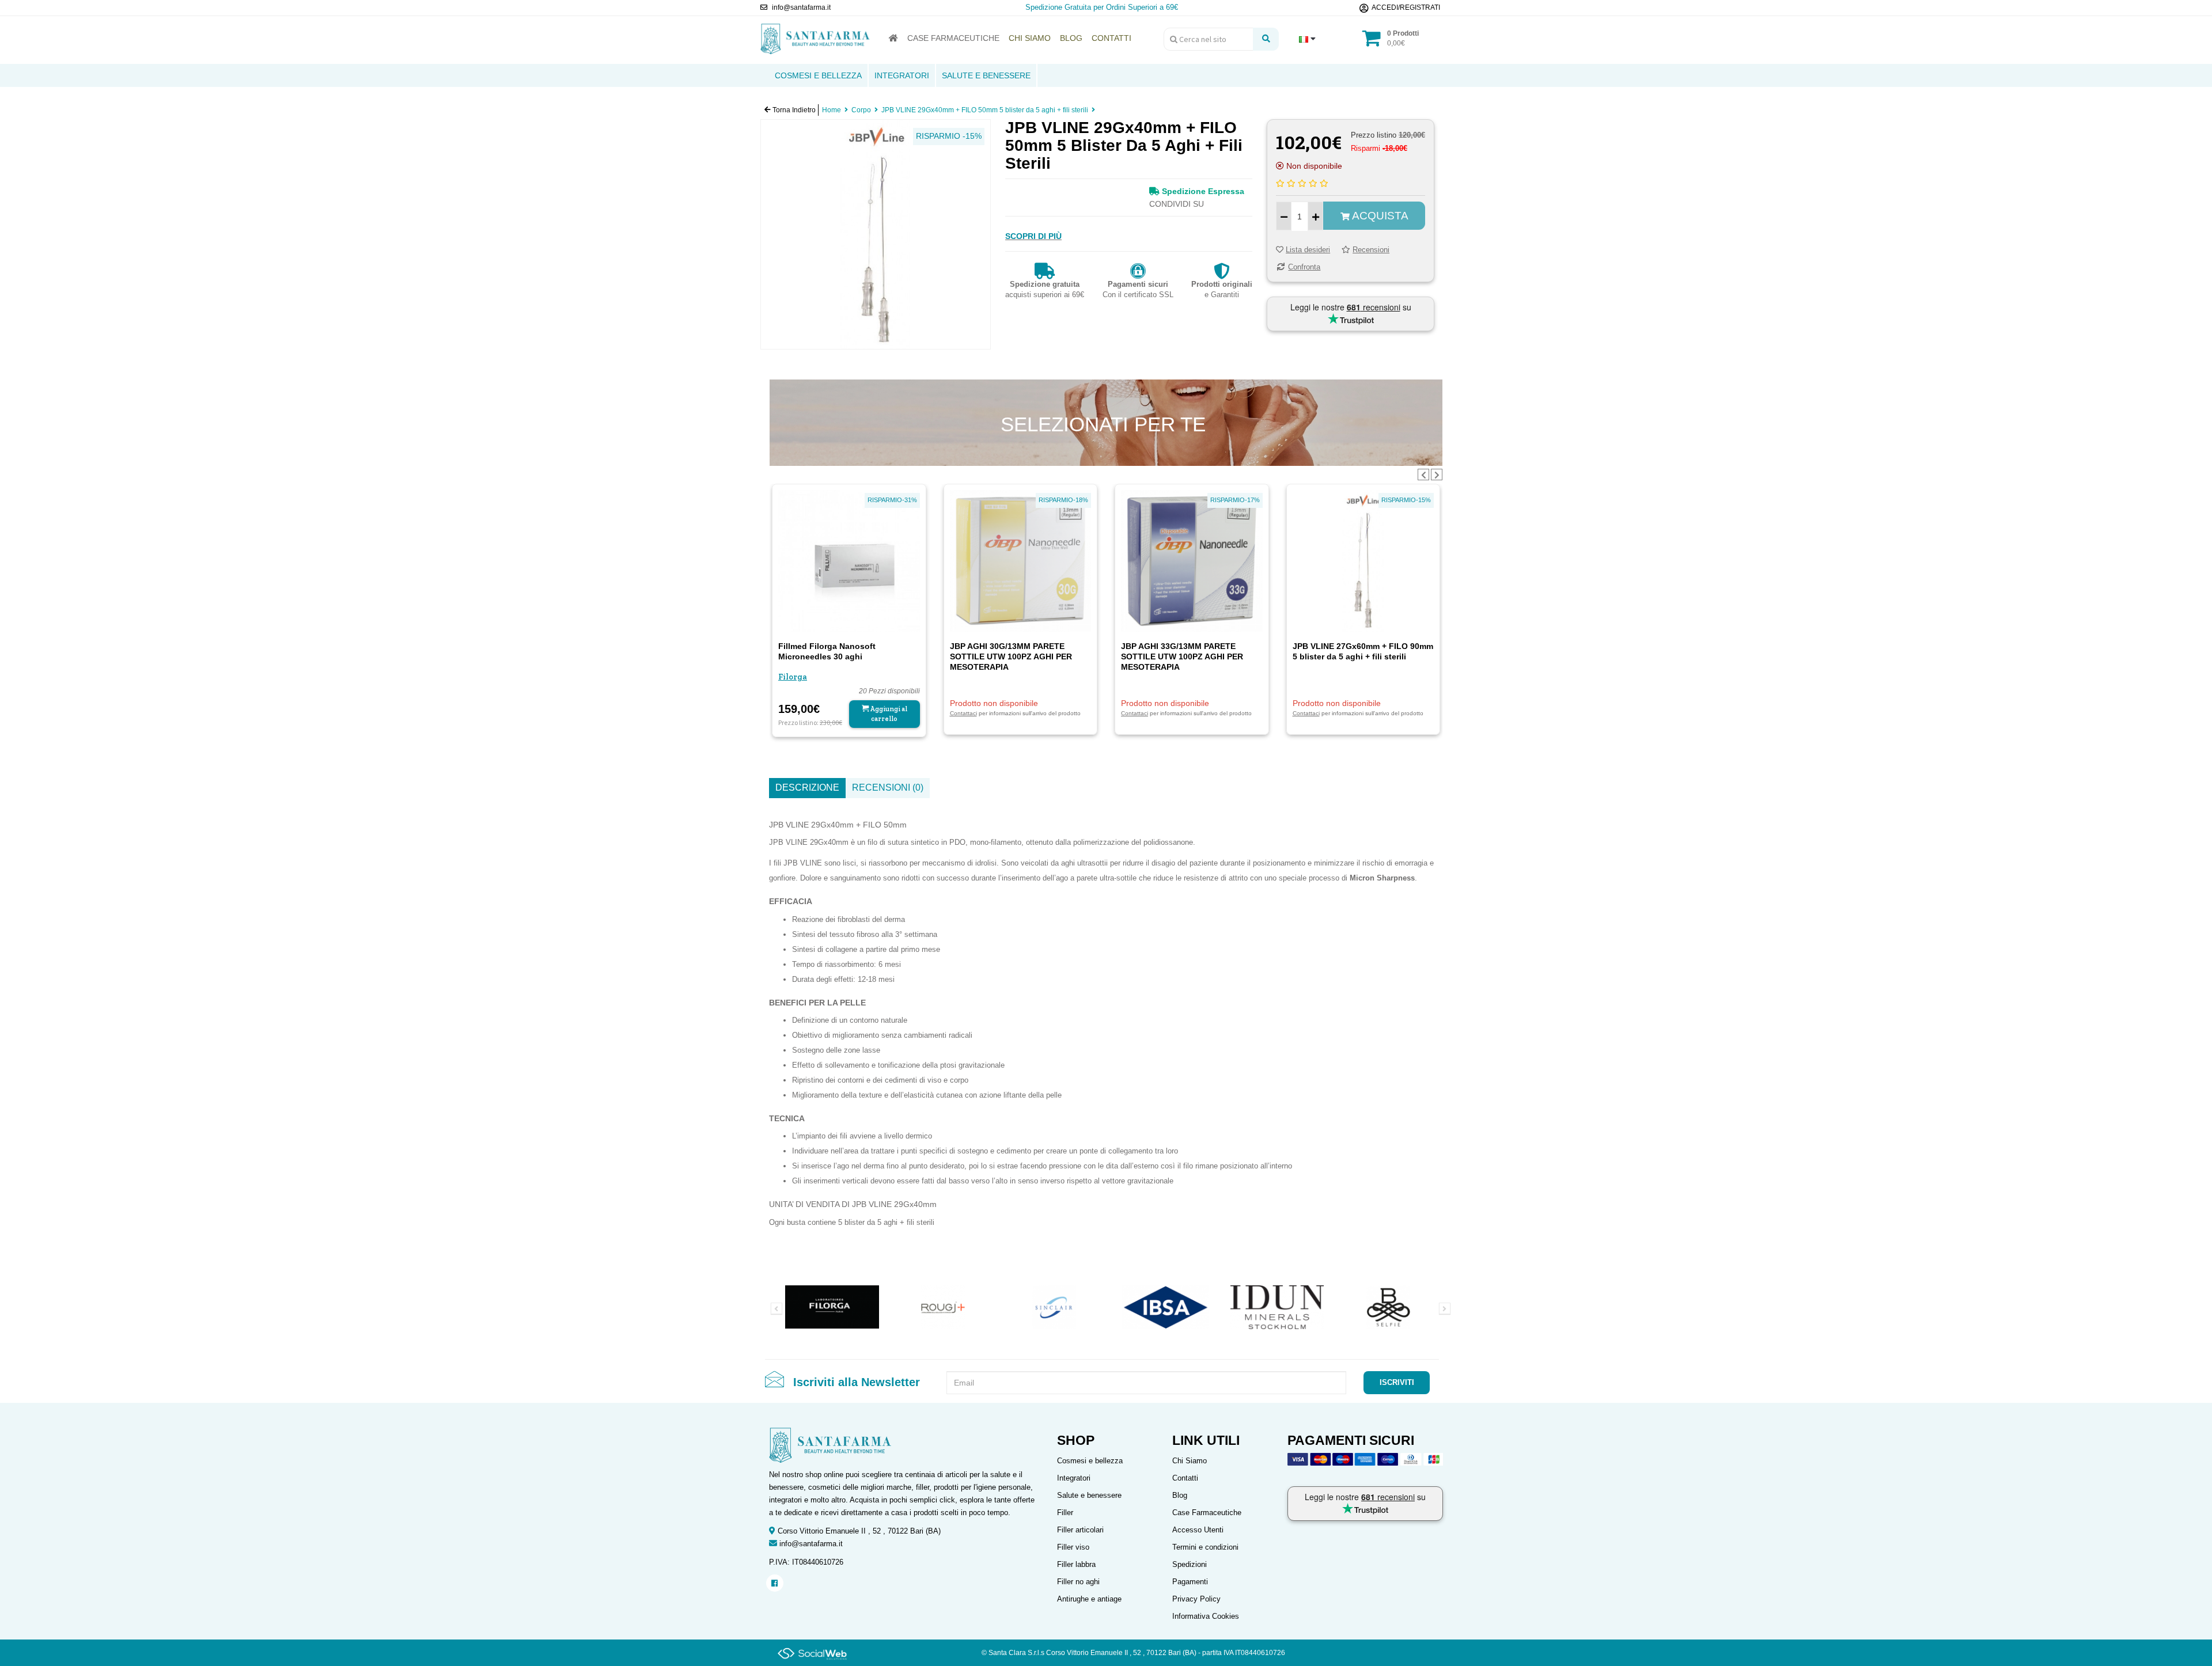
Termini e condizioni (1205, 1547)
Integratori (902, 75)
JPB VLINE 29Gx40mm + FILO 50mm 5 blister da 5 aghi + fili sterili (985, 110)
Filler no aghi (1078, 1582)
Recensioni (1371, 250)
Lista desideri (1308, 250)
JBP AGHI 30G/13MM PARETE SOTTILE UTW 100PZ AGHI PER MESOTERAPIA (1011, 656)
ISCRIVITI (1397, 1382)
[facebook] (774, 1583)
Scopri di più (1033, 236)
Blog (1180, 1495)
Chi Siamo (1190, 1461)
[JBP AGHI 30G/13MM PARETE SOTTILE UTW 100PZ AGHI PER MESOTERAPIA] (1021, 560)
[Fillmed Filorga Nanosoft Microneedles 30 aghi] (849, 560)
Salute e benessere (1089, 1495)
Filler (1065, 1513)
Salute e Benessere (986, 75)
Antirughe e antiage (1089, 1599)
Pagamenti (1190, 1582)
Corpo (861, 110)
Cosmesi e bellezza (1090, 1461)
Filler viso (1073, 1547)
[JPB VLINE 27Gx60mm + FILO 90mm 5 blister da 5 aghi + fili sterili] (1363, 560)
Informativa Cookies (1206, 1616)
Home (832, 110)
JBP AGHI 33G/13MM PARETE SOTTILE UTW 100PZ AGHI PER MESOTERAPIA (1182, 656)
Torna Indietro (793, 110)
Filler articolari (1080, 1530)
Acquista (1379, 216)
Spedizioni (1190, 1564)
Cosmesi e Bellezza (818, 75)
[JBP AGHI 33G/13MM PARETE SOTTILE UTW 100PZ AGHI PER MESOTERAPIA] (1192, 560)
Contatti (1185, 1478)
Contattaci (963, 713)
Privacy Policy (1196, 1599)
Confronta (1304, 267)
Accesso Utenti (1198, 1530)
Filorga (793, 677)
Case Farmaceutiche (1207, 1513)
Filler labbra (1076, 1564)
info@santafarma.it (811, 1544)
